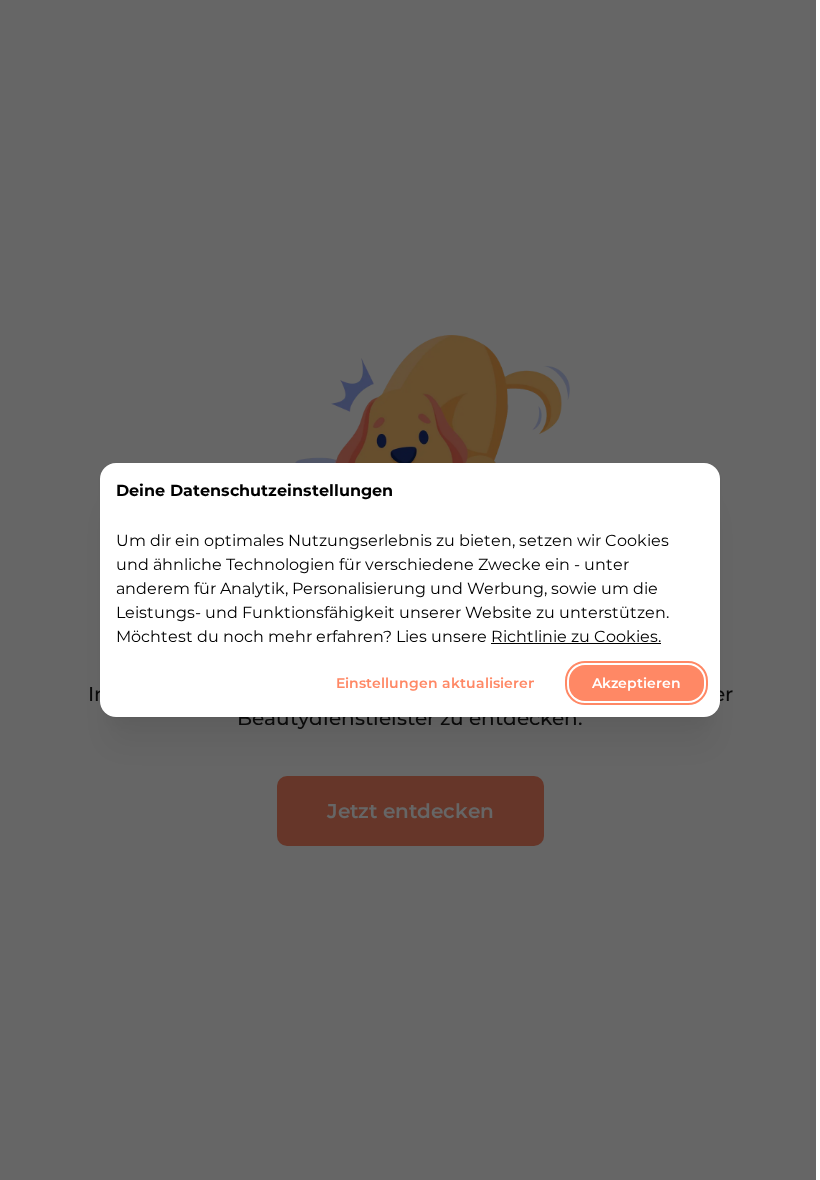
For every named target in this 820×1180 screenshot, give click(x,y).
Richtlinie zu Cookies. (576, 636)
